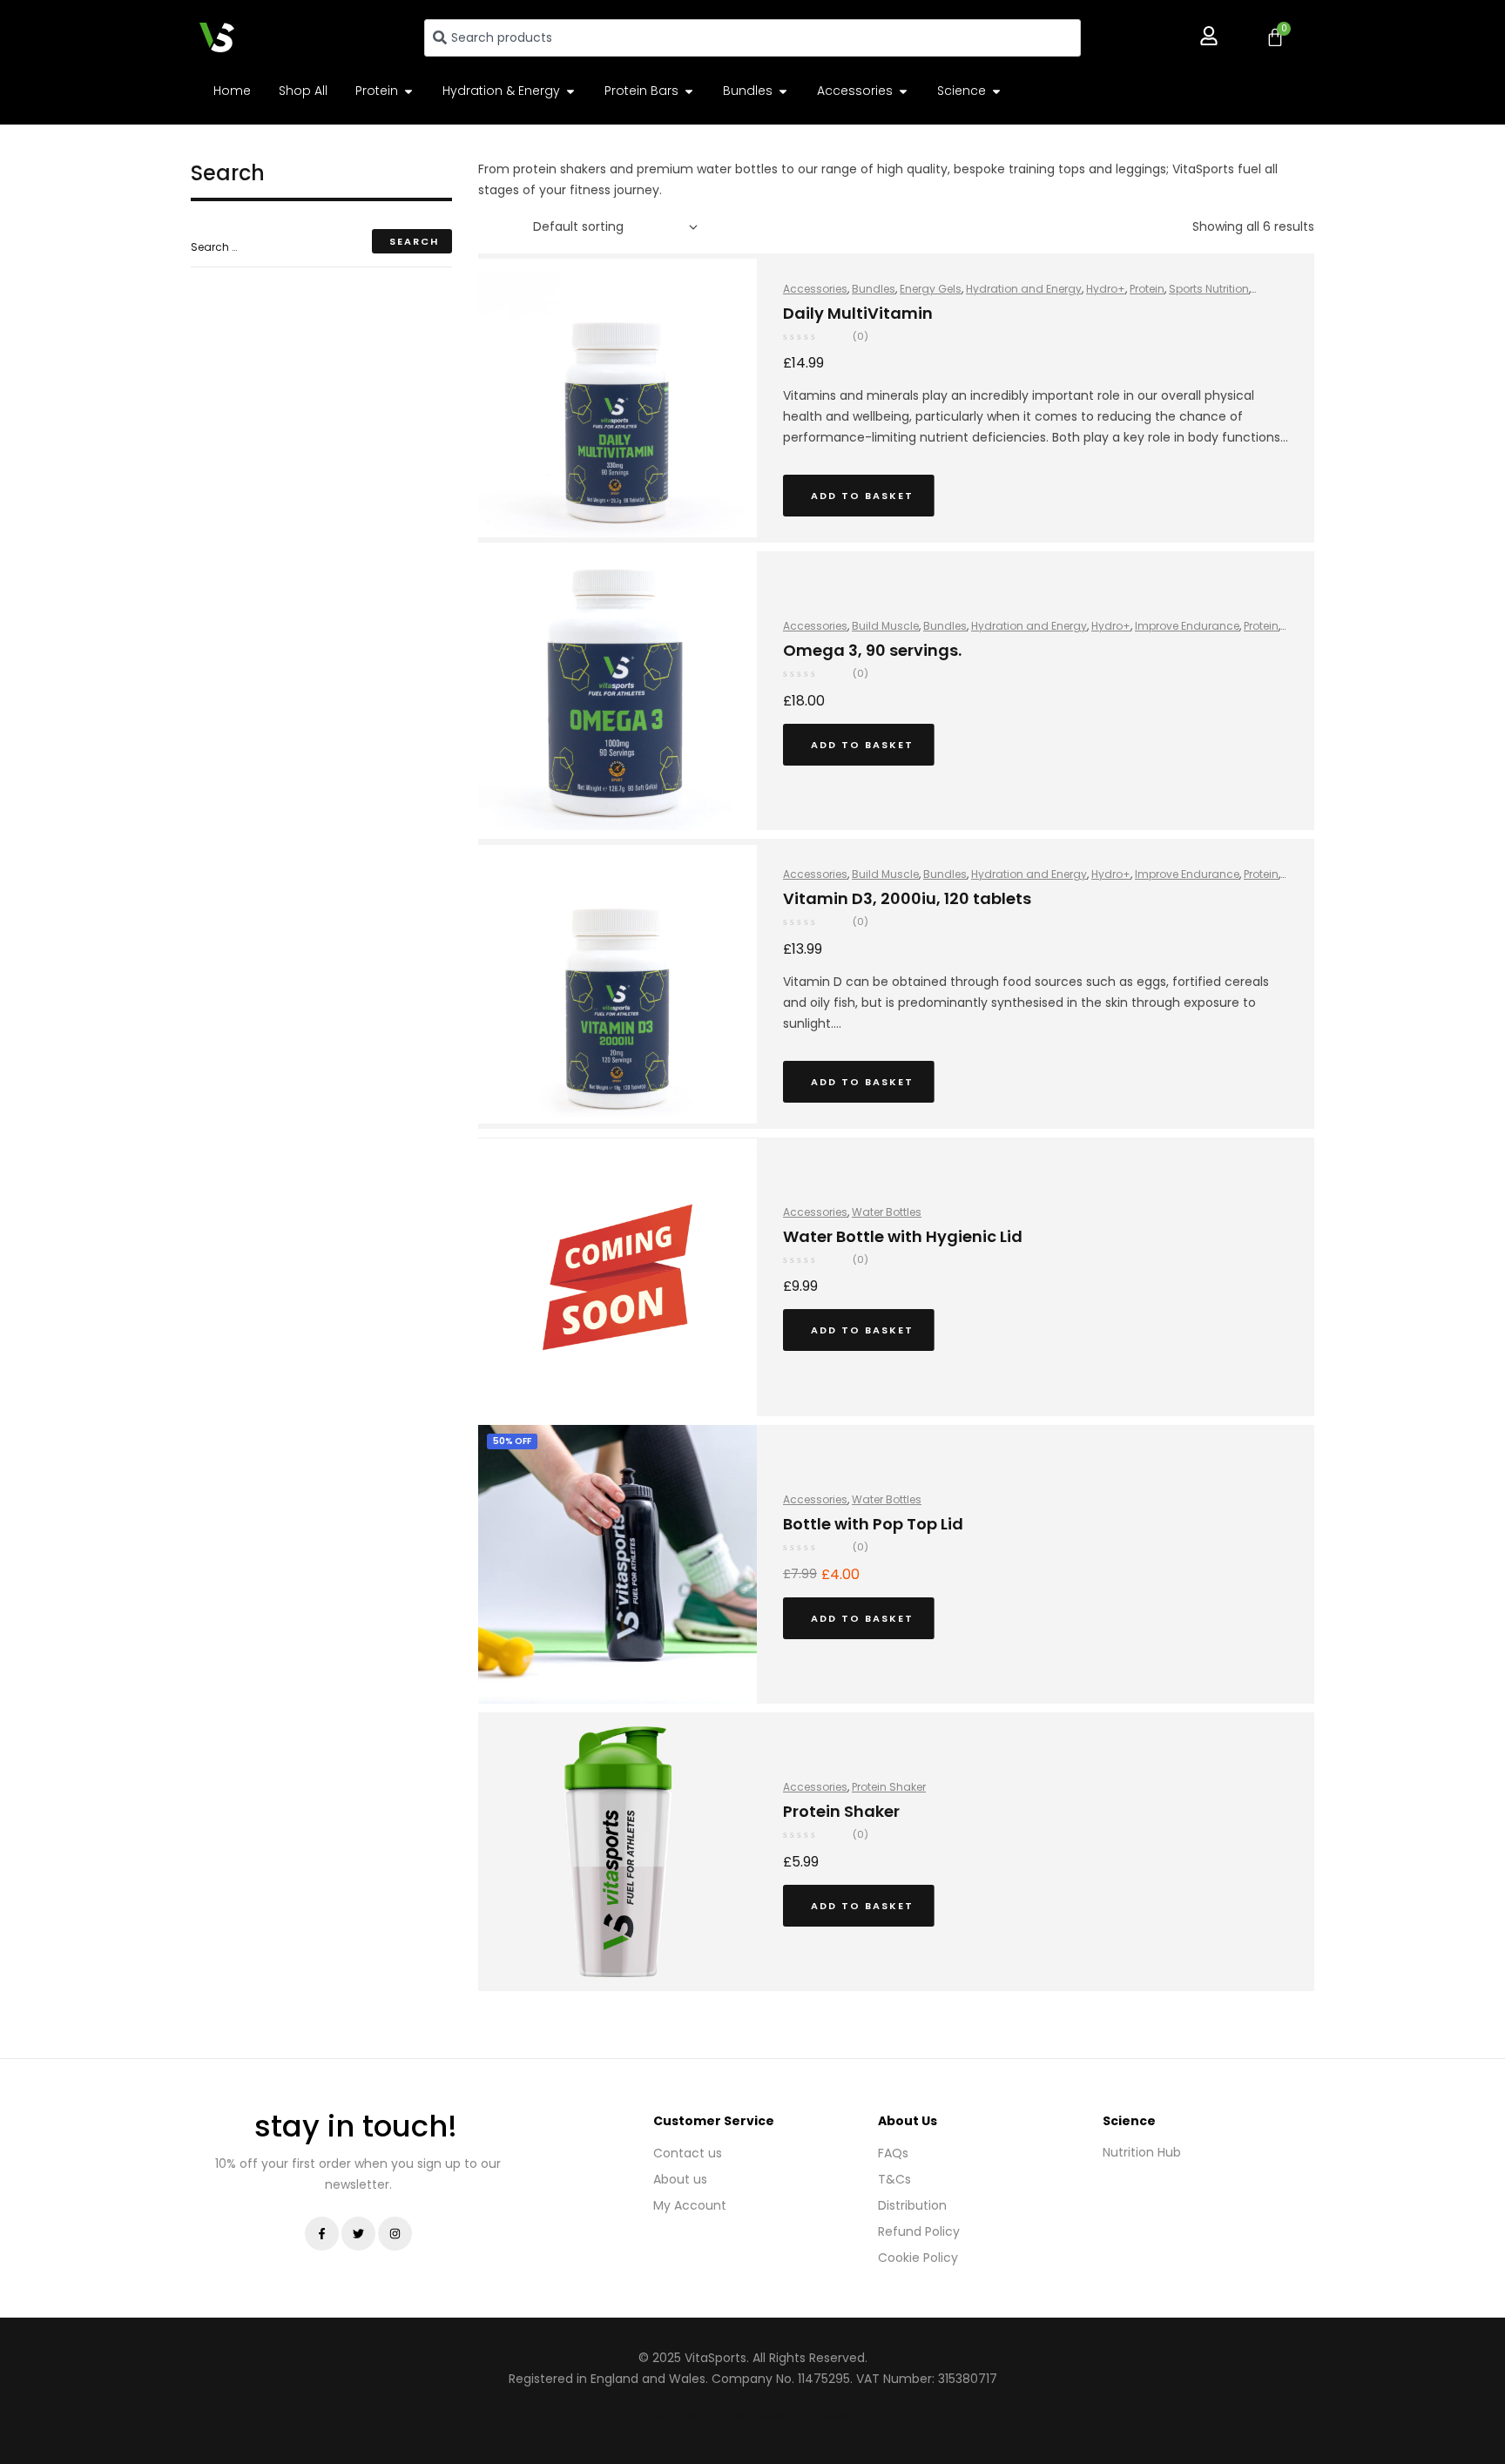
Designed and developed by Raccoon (752, 2415)
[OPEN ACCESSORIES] (903, 91)
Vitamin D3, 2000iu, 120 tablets (907, 898)
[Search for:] (321, 246)
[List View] (508, 227)
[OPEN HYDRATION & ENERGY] (570, 91)
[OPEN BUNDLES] (783, 91)
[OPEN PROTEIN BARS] (689, 91)
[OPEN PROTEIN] (408, 91)
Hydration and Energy (1024, 289)
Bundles (874, 289)
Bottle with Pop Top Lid (873, 1524)
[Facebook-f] (322, 2234)
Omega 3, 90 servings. (872, 650)
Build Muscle (885, 626)
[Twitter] (358, 2234)
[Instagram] (395, 2234)
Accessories (815, 289)
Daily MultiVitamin (858, 313)
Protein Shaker (889, 1787)
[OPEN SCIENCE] (996, 91)
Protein (1147, 289)
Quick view (976, 499)
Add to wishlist (1004, 499)
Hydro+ (1106, 289)
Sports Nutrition (1209, 289)
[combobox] (752, 38)
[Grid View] (483, 227)
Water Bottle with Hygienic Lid (903, 1236)
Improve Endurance (1187, 626)
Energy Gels (931, 289)
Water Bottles (887, 1212)
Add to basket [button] (862, 496)
